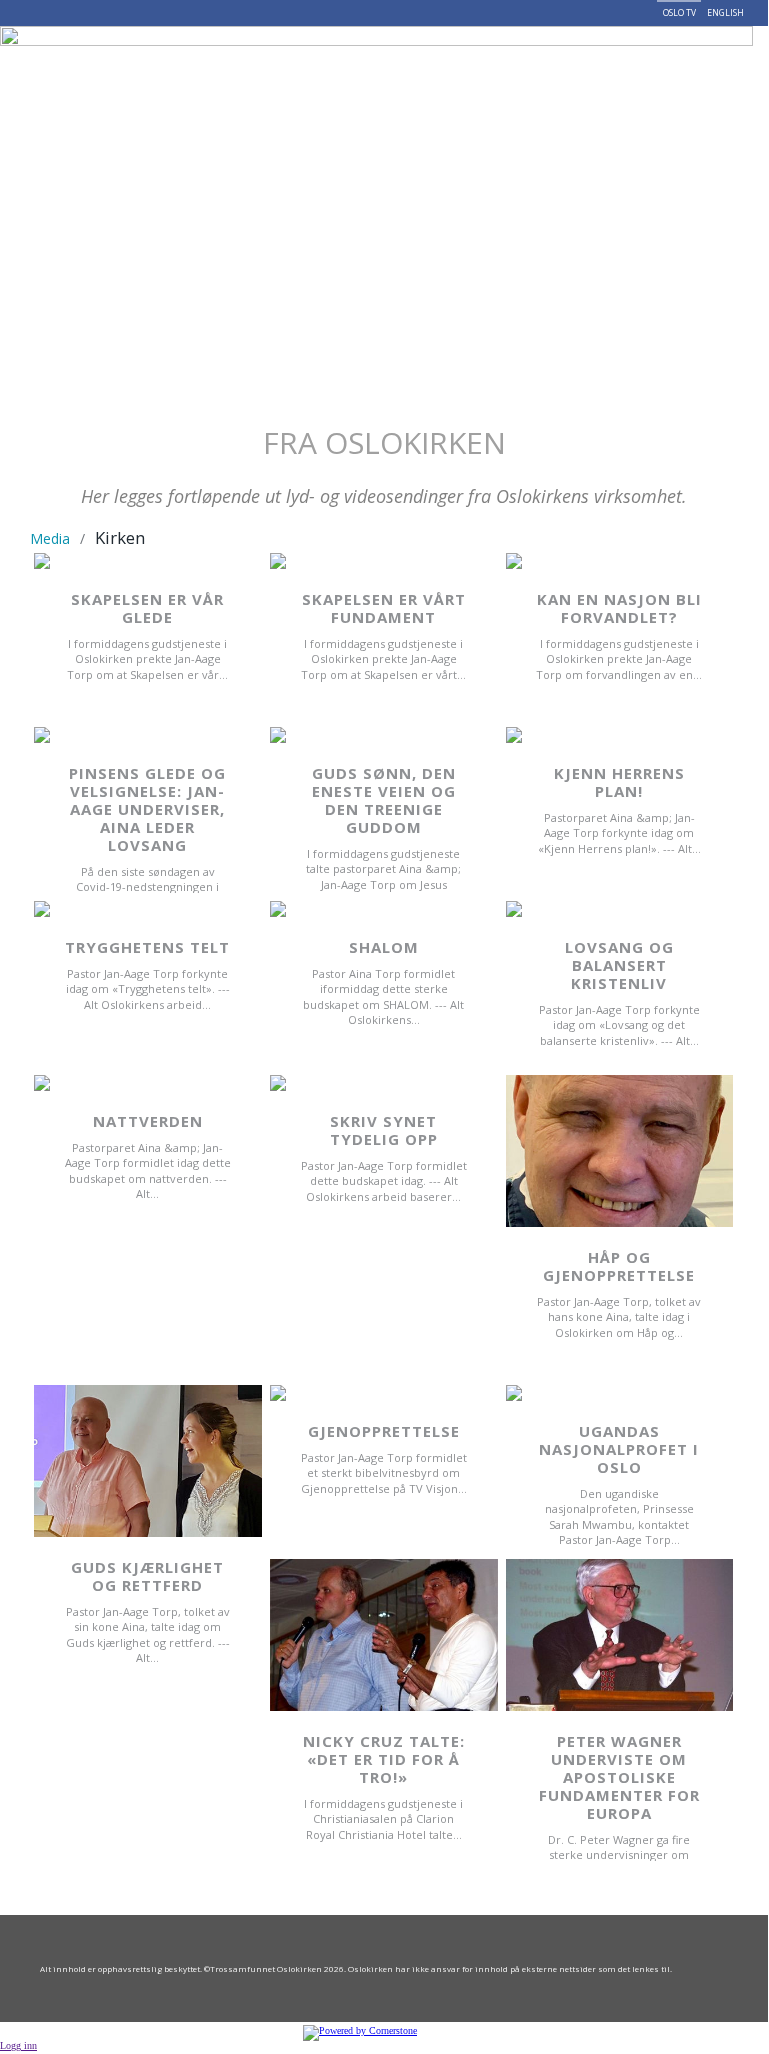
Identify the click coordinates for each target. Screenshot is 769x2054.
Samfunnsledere (294, 57)
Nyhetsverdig (405, 57)
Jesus (137, 57)
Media (50, 538)
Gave (643, 57)
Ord (592, 57)
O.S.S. (193, 57)
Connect (104, 119)
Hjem (88, 57)
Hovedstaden (520, 57)
